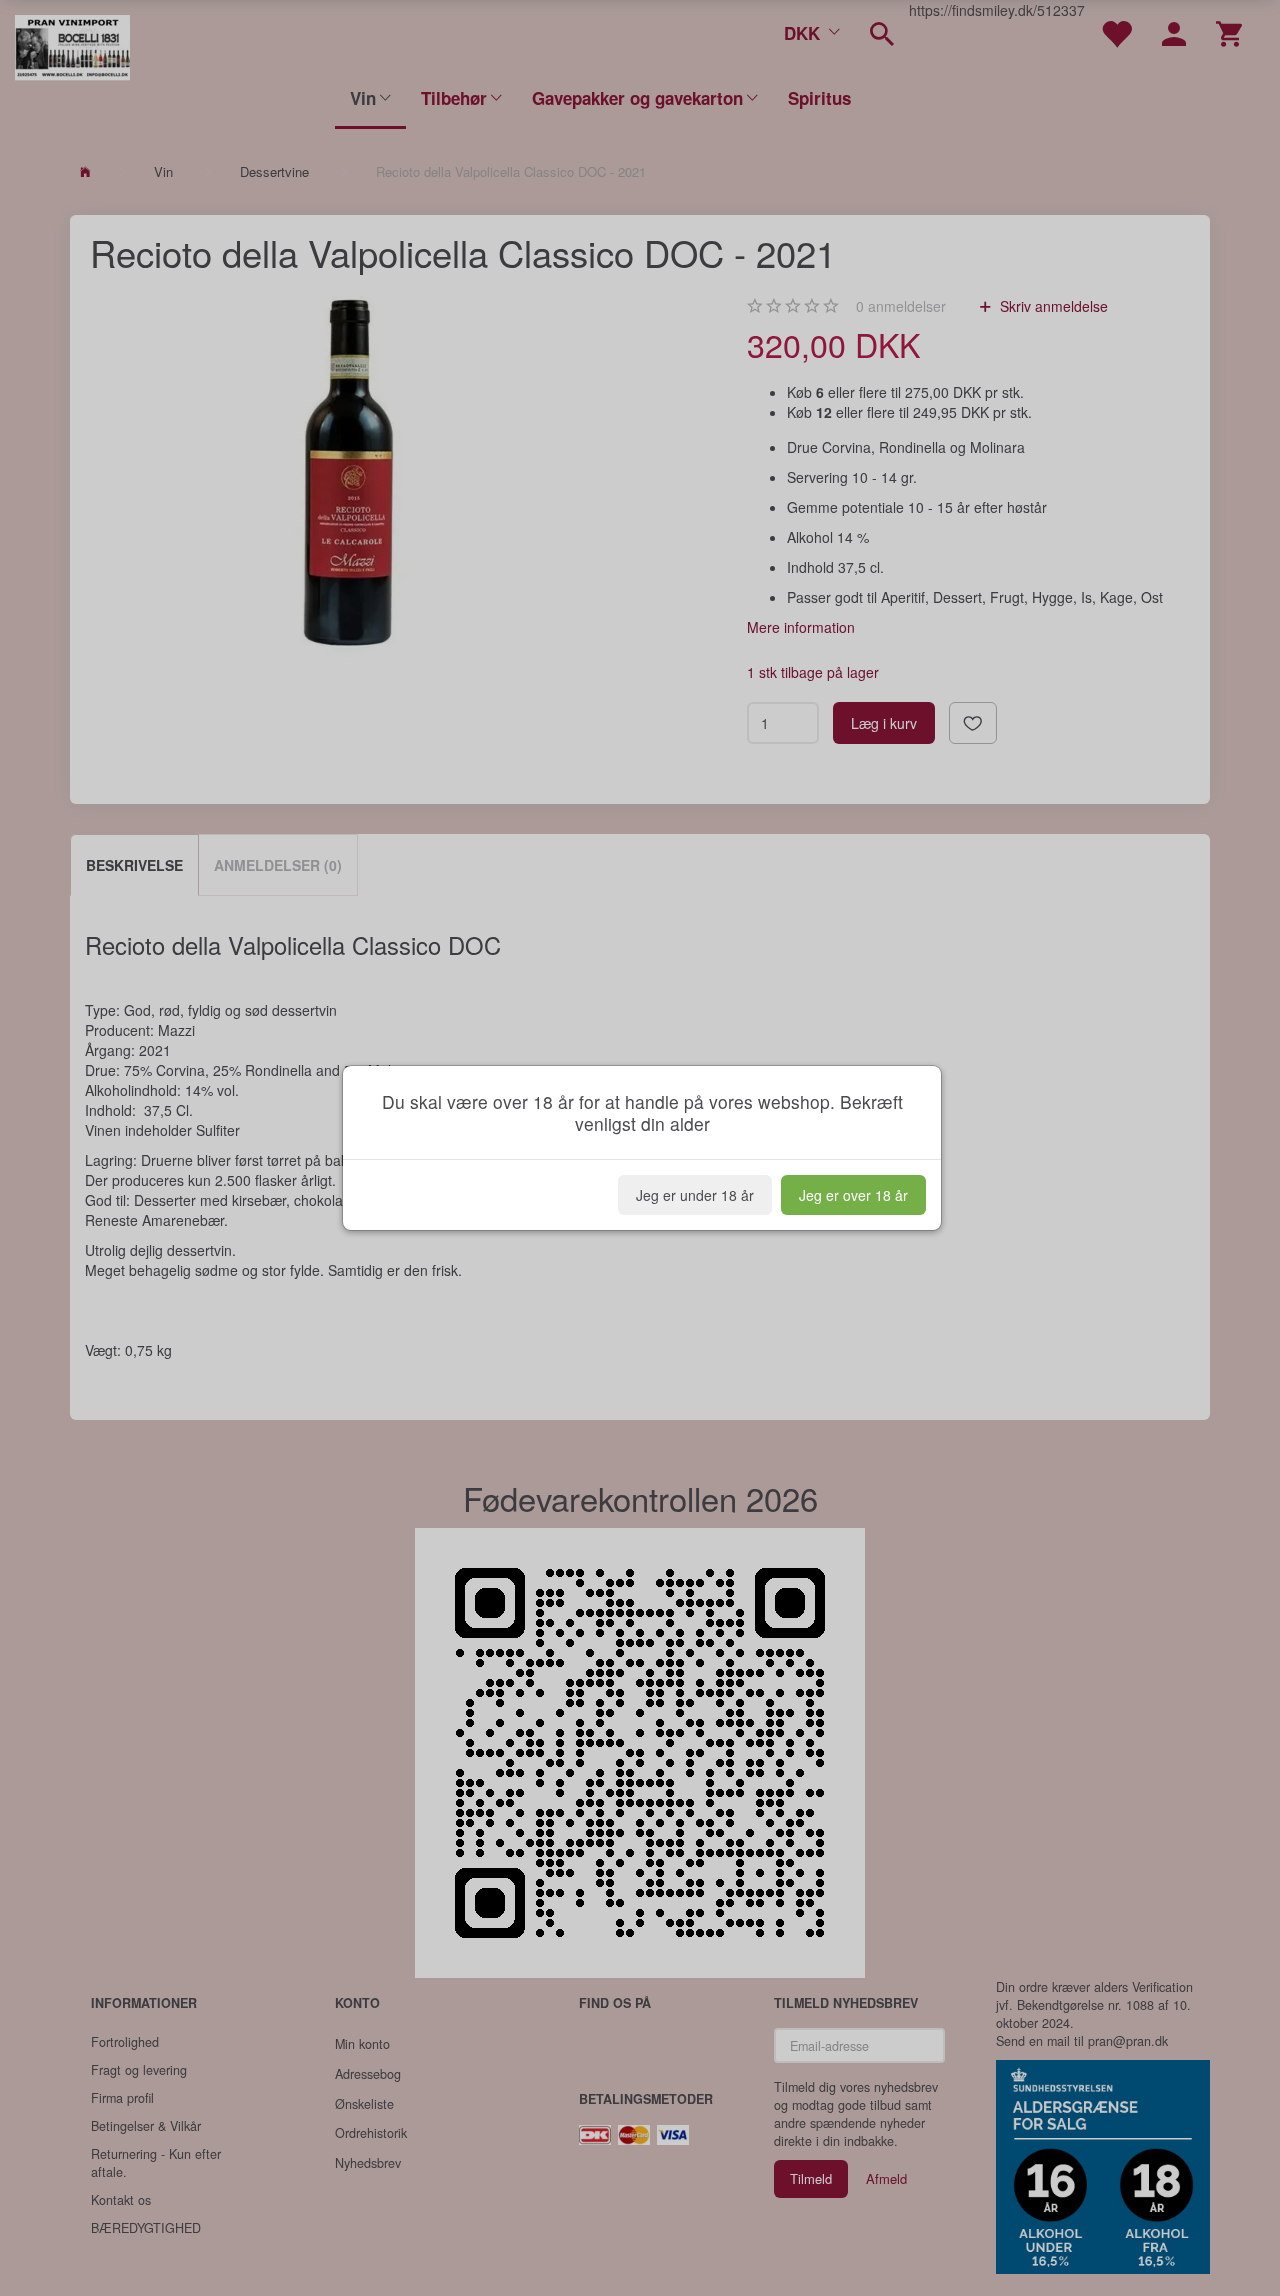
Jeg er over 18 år (853, 1195)
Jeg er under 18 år (695, 1195)
